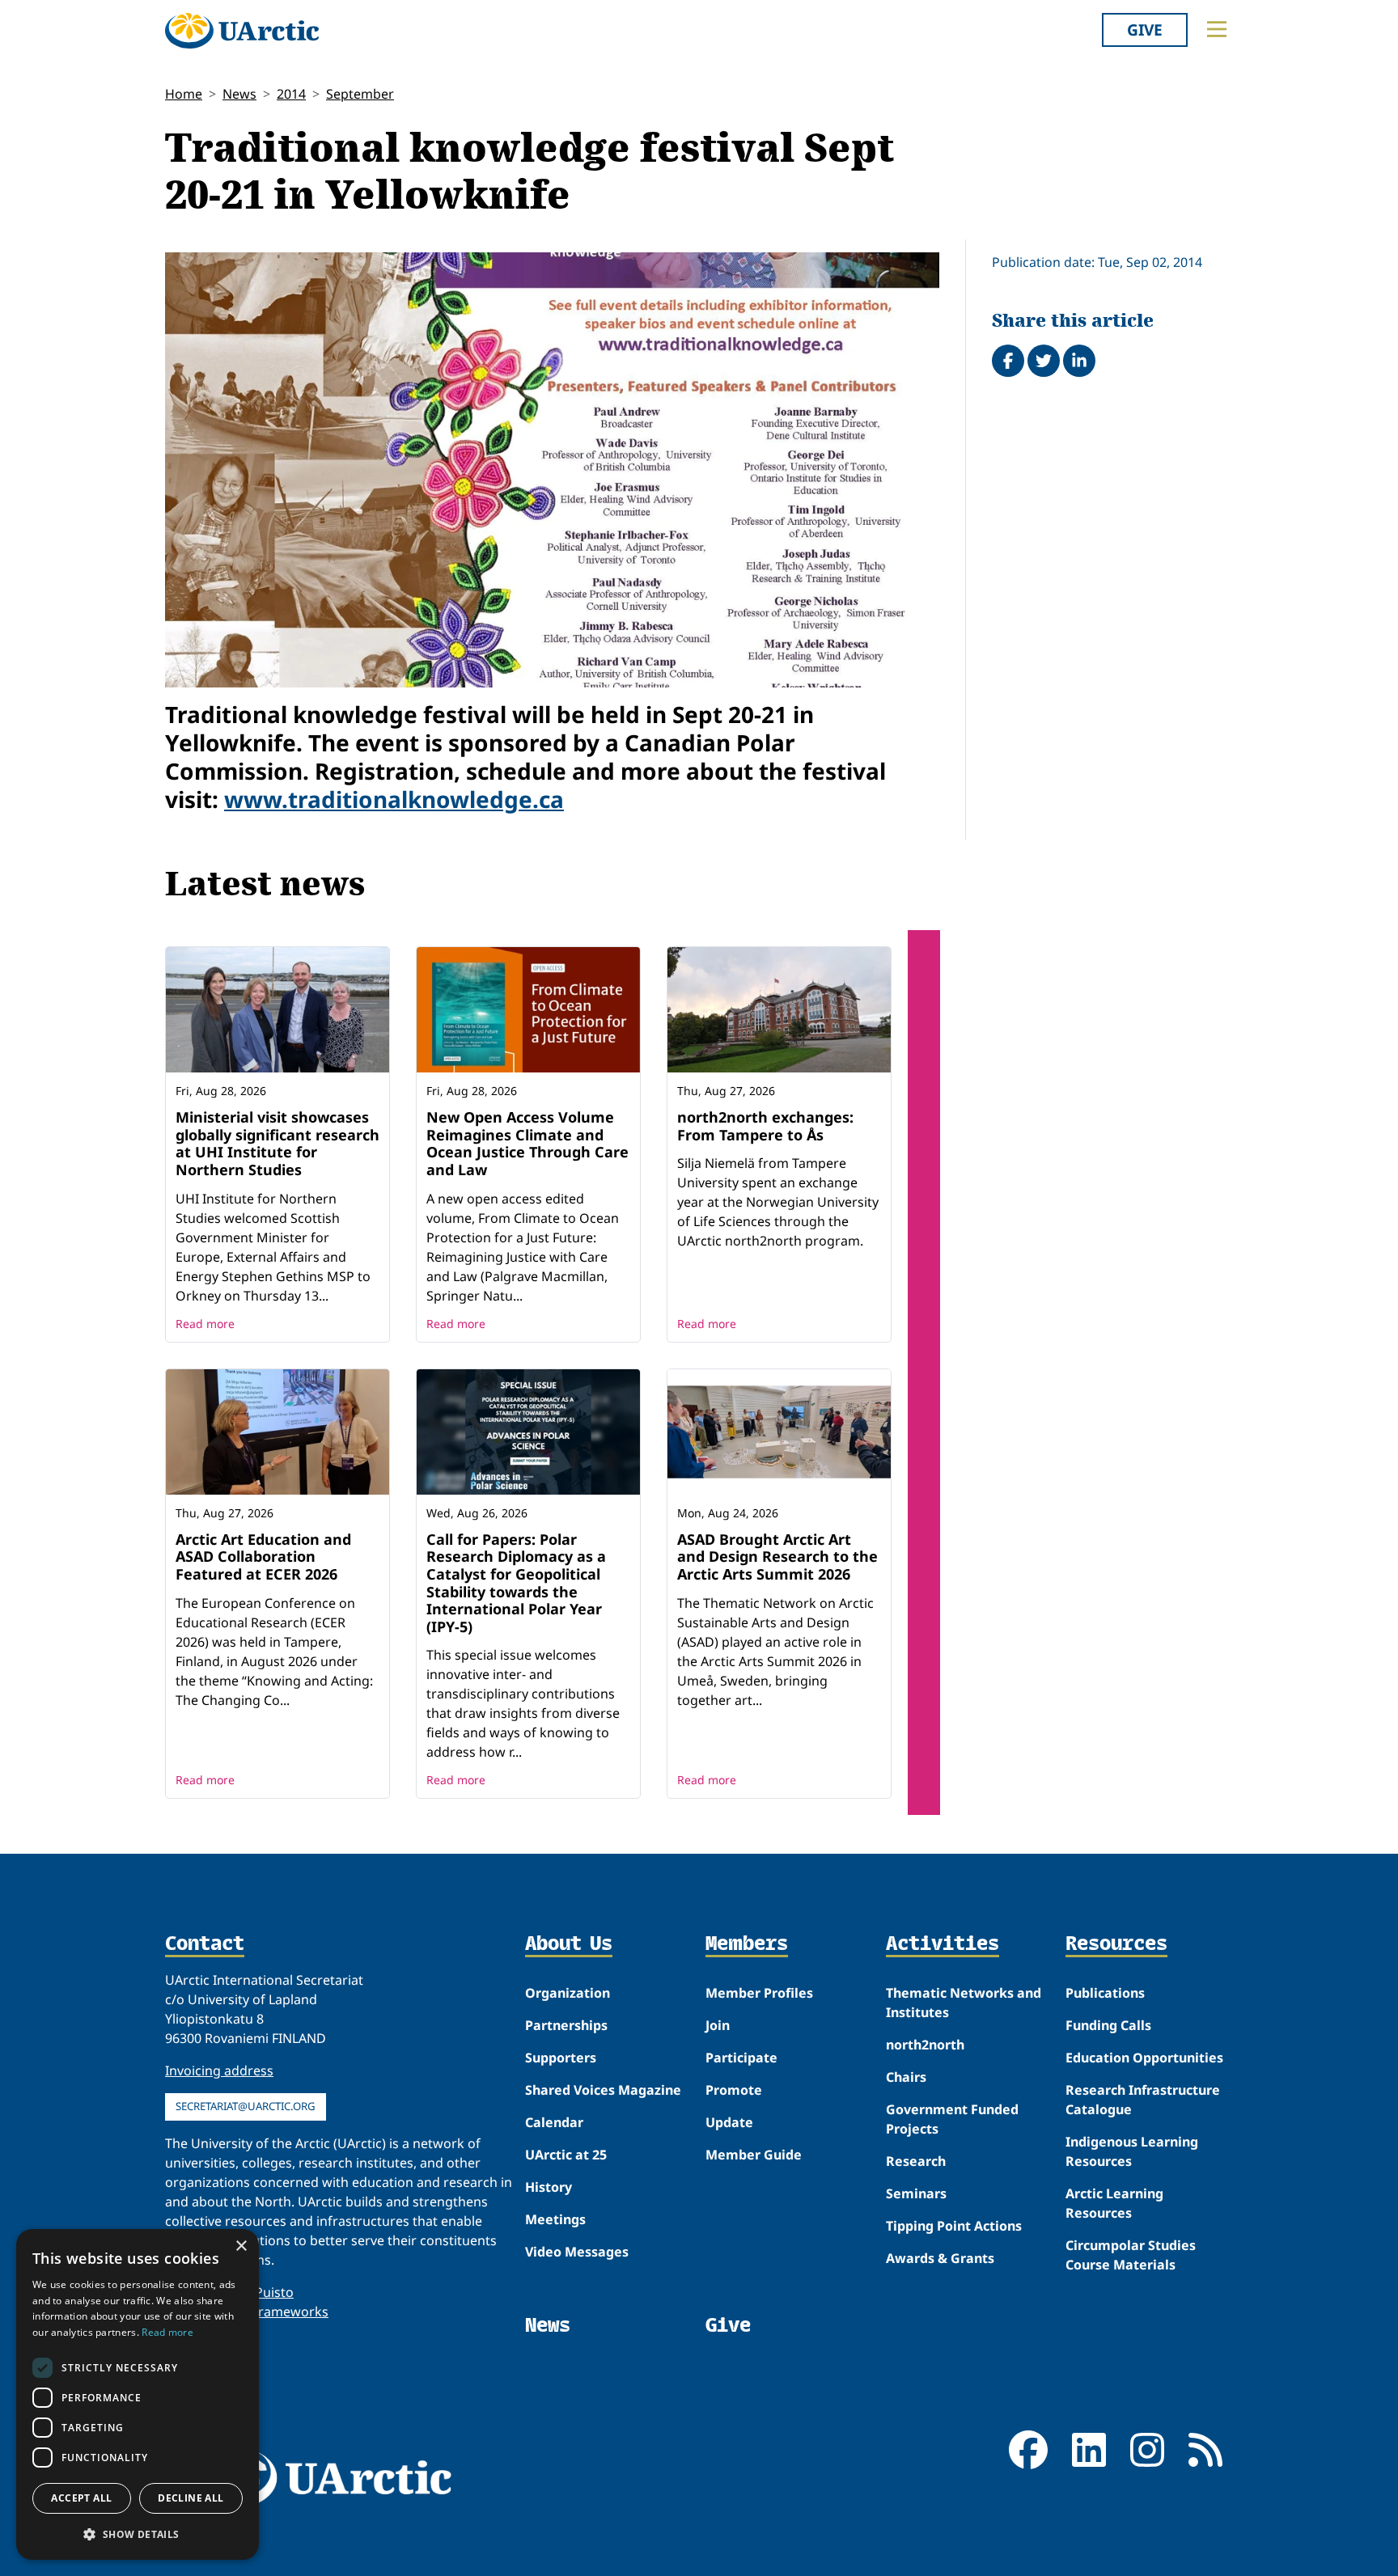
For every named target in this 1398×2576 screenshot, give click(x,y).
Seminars (916, 2193)
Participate (741, 2058)
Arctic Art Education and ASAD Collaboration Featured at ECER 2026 (263, 1557)
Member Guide (754, 2155)
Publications (1105, 1993)
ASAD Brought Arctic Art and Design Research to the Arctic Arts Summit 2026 (777, 1557)
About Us (569, 1944)
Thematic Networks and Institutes (964, 2003)
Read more (205, 1324)
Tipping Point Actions (954, 2226)
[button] (138, 2534)
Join (718, 2025)
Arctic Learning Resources (1114, 2203)
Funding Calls (1108, 2025)
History (549, 2187)
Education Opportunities (1144, 2058)
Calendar (554, 2122)
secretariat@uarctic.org (246, 2106)
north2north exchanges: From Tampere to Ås (765, 1126)
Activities (943, 1944)
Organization (568, 1993)
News (239, 94)
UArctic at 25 (566, 2155)
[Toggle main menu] (1217, 29)
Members (747, 1944)
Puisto (274, 2292)
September (360, 94)
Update (729, 2122)
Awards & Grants (940, 2258)
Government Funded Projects (952, 2119)
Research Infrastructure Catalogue (1143, 2100)
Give (1145, 30)
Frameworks (290, 2312)
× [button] (241, 2246)
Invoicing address (219, 2071)
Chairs (906, 2077)
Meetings (555, 2219)
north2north (925, 2045)
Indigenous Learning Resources (1132, 2151)
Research (916, 2161)
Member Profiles (759, 1993)
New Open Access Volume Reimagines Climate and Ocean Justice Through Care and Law (527, 1143)
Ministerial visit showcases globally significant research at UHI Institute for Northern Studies (277, 1143)
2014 (291, 94)
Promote (734, 2090)
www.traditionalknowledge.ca (394, 799)
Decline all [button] (191, 2498)
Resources (1116, 1944)
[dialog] (138, 2394)
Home (184, 94)
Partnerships (566, 2025)
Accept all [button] (81, 2498)
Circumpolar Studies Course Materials (1131, 2255)
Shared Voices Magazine (603, 2090)
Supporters (561, 2058)
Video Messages (577, 2252)
